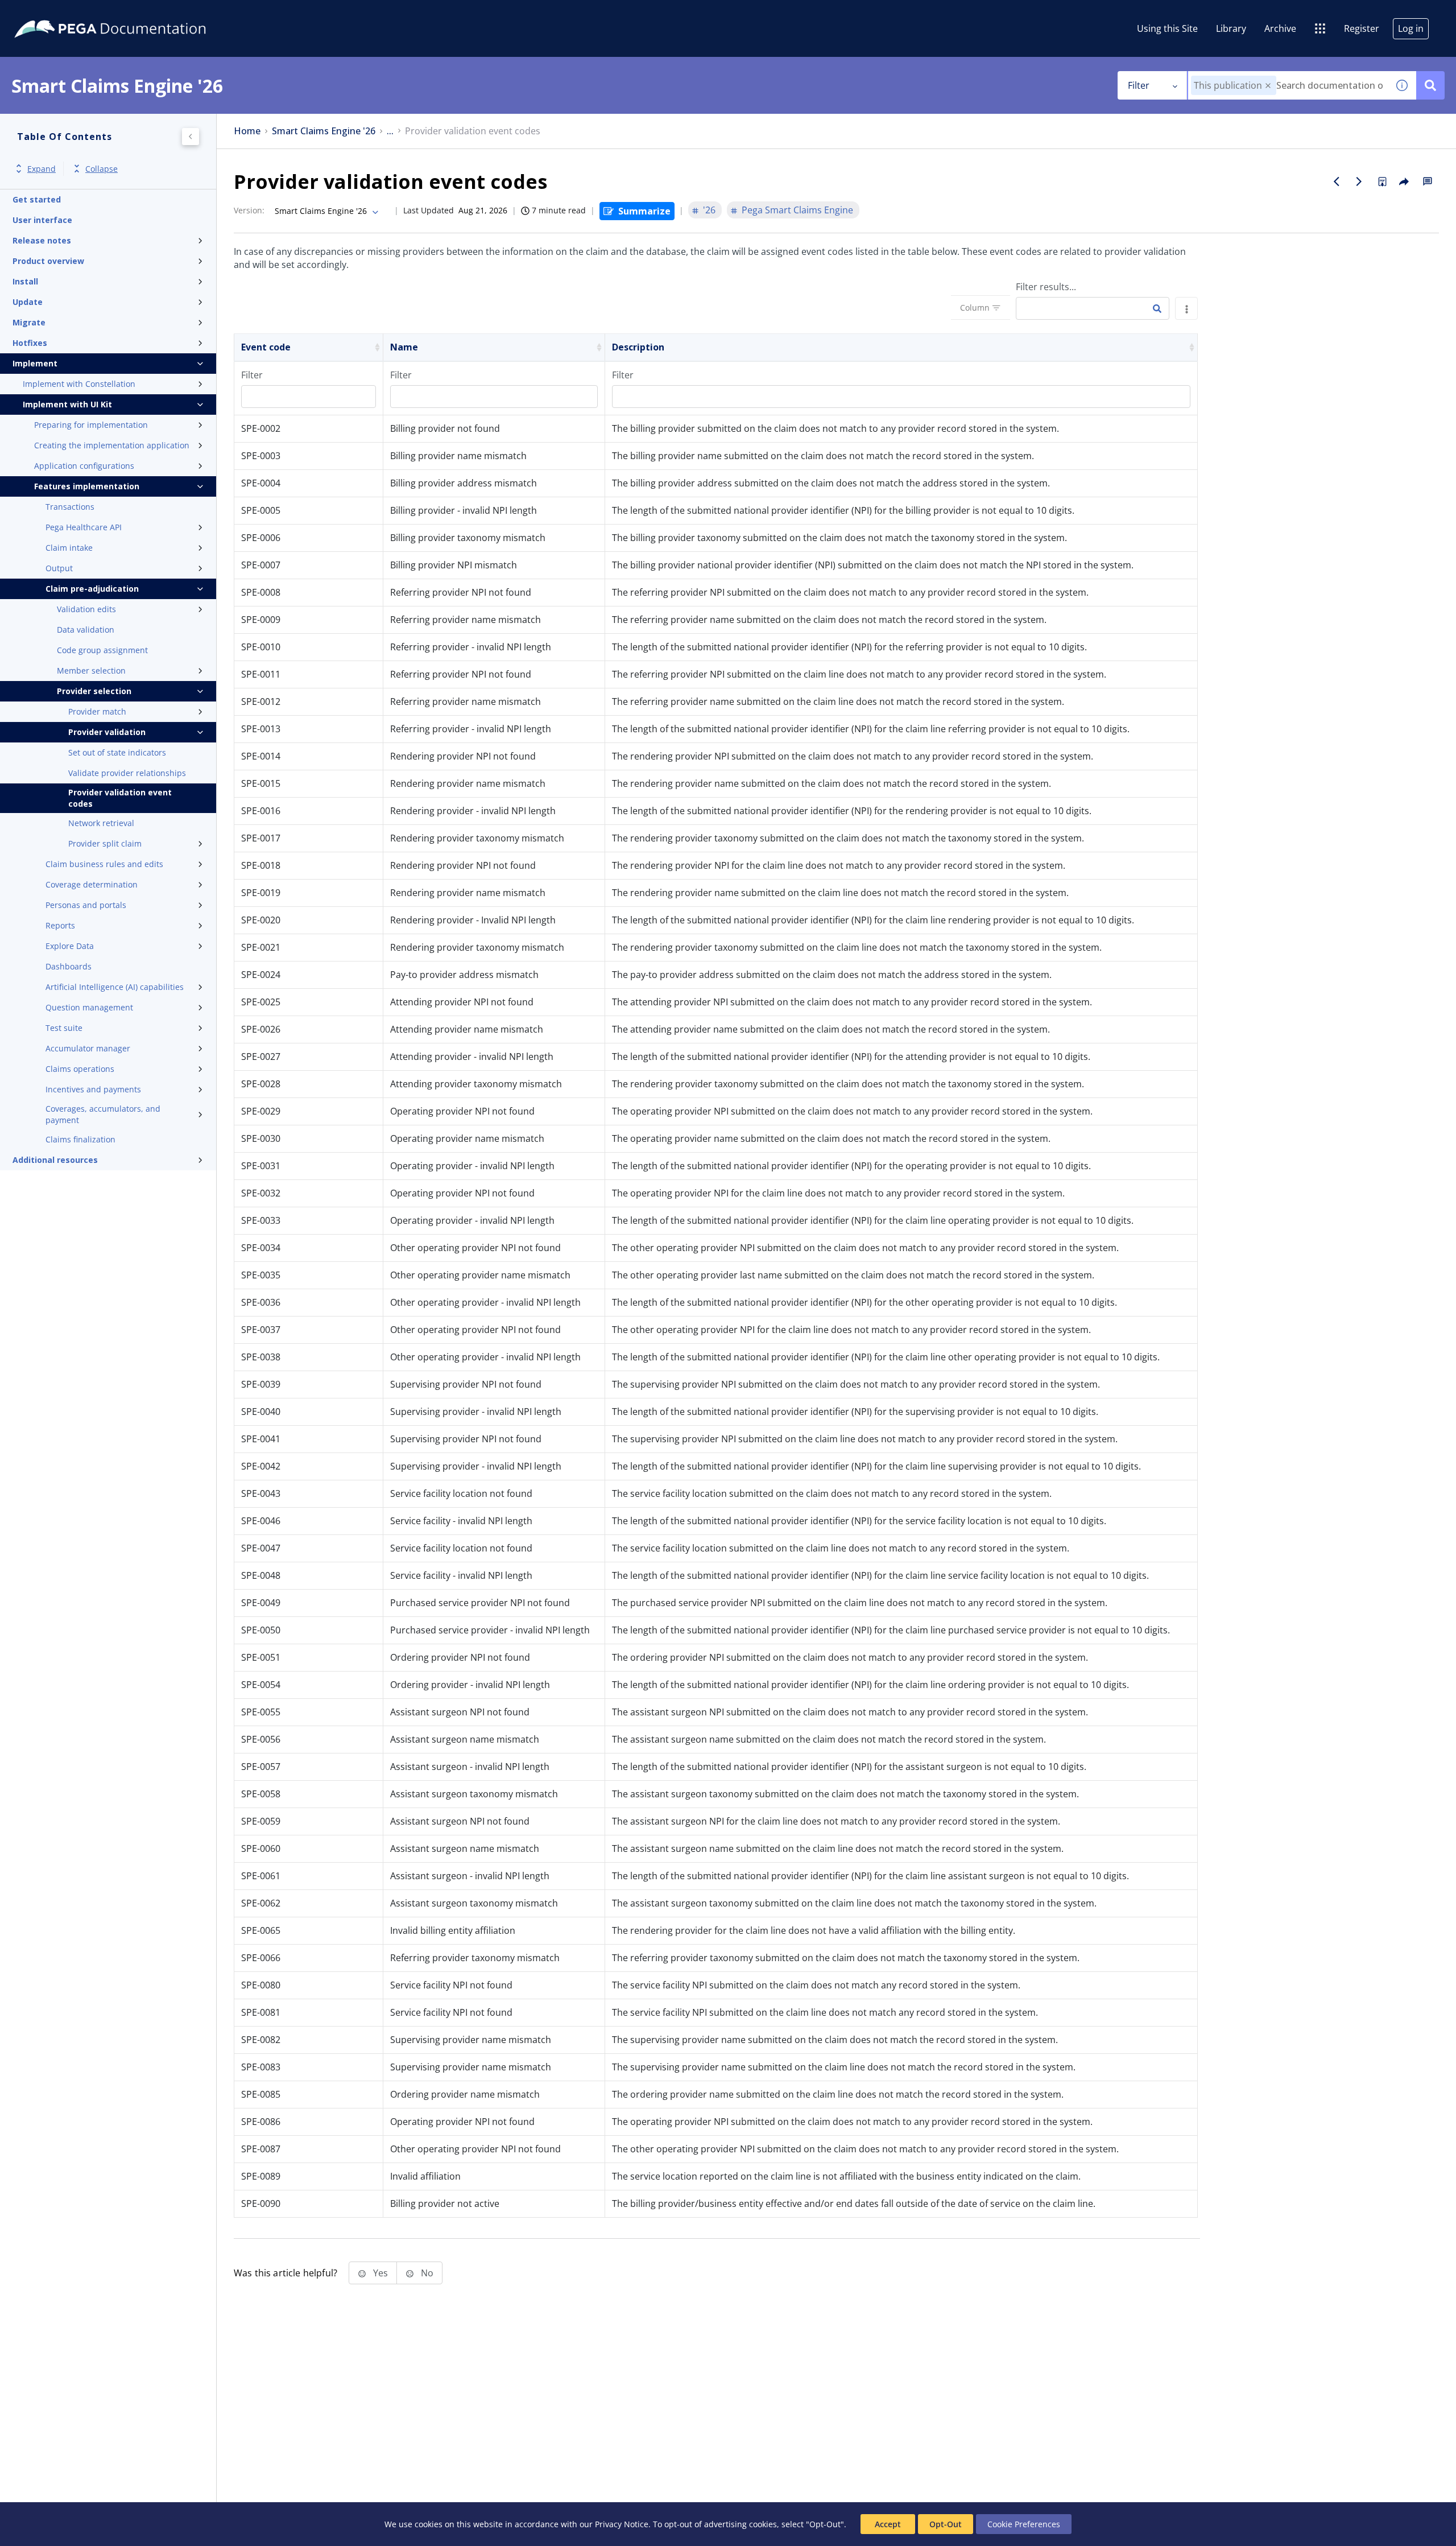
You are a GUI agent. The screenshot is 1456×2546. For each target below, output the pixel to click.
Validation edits (86, 609)
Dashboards (69, 966)
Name (404, 347)
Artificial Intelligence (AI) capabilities (115, 987)
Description (638, 347)
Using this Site (1167, 28)
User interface (42, 220)
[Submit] (1157, 309)
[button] (1268, 86)
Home (247, 131)
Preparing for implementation (91, 425)
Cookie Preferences (1024, 2524)
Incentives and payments (93, 1089)
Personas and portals (86, 905)
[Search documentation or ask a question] (1430, 85)
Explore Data (70, 946)
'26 (709, 210)
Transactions (70, 507)
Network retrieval (101, 823)
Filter (1139, 85)
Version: (249, 210)
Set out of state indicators (117, 752)
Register (1362, 28)
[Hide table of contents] (191, 137)
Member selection (91, 670)
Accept (888, 2524)
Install (25, 281)
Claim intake (69, 548)
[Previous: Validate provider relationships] (1337, 181)
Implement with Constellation (79, 384)
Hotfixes (30, 343)
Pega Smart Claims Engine (797, 210)
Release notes (42, 240)
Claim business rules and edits (104, 864)
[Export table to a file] (1186, 308)
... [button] (390, 131)
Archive (1280, 28)
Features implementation (87, 486)
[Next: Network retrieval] (1359, 181)
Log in (1411, 28)
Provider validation (107, 732)
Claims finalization (80, 1139)
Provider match (97, 711)
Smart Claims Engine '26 (324, 131)
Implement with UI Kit (67, 404)
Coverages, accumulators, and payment (103, 1114)
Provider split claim (105, 843)
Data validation (86, 630)
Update (28, 302)
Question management (89, 1007)
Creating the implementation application (112, 445)
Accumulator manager (88, 1048)
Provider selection (94, 691)
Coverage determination (92, 884)
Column (975, 308)
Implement (35, 363)
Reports (60, 925)
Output (59, 568)
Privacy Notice (622, 2524)
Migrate (29, 322)
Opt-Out (946, 2524)
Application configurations (84, 466)
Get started (37, 199)
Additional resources (55, 1160)
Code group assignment (102, 650)
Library (1231, 28)
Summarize (644, 211)
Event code (266, 347)
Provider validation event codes (120, 798)
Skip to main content (51, 13)
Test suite (64, 1028)
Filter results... (1046, 287)
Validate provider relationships (127, 773)
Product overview (48, 261)
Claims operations (80, 1069)
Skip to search (138, 13)
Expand (42, 169)
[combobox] (1288, 85)
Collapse (102, 169)
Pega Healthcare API (84, 527)
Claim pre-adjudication (92, 589)
